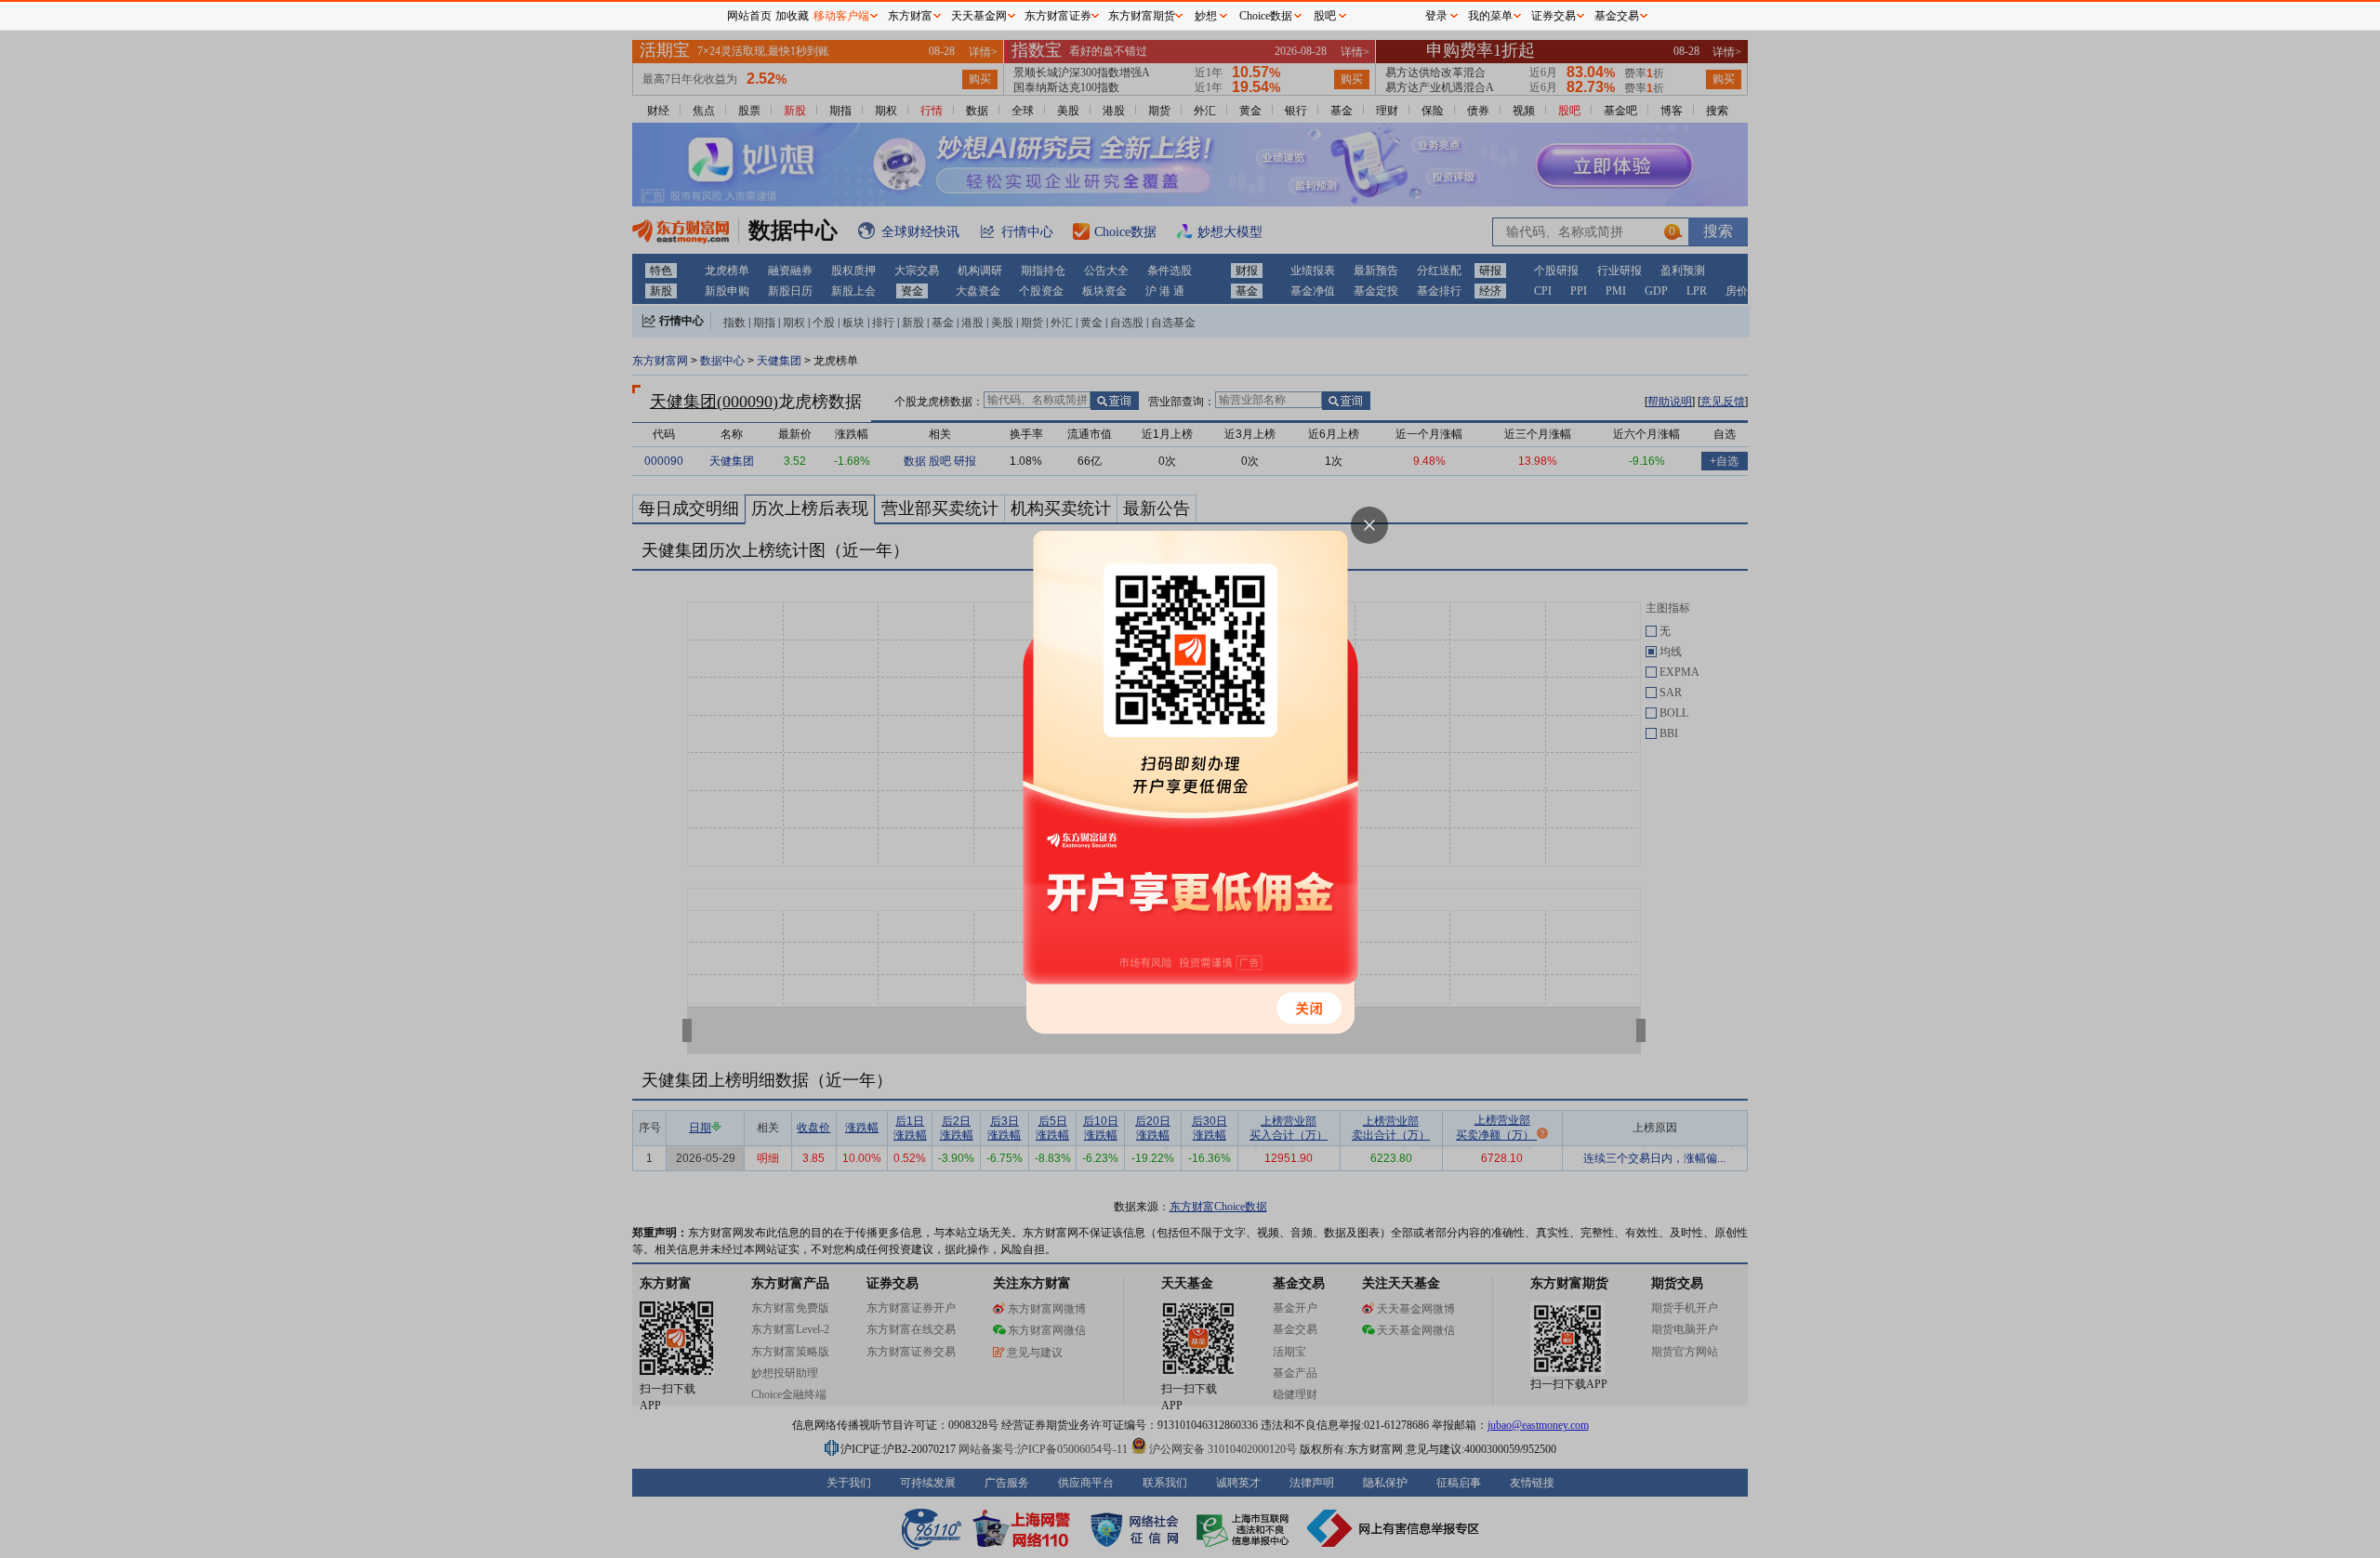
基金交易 (1617, 16)
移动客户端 (841, 16)
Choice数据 (1266, 16)
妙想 (1206, 16)
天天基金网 (979, 16)
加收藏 (792, 16)
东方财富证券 (1058, 16)
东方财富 (910, 16)
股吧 (1325, 16)
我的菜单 (1490, 16)
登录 (1436, 16)
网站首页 (749, 16)
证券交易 (1554, 16)
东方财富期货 (1142, 16)
